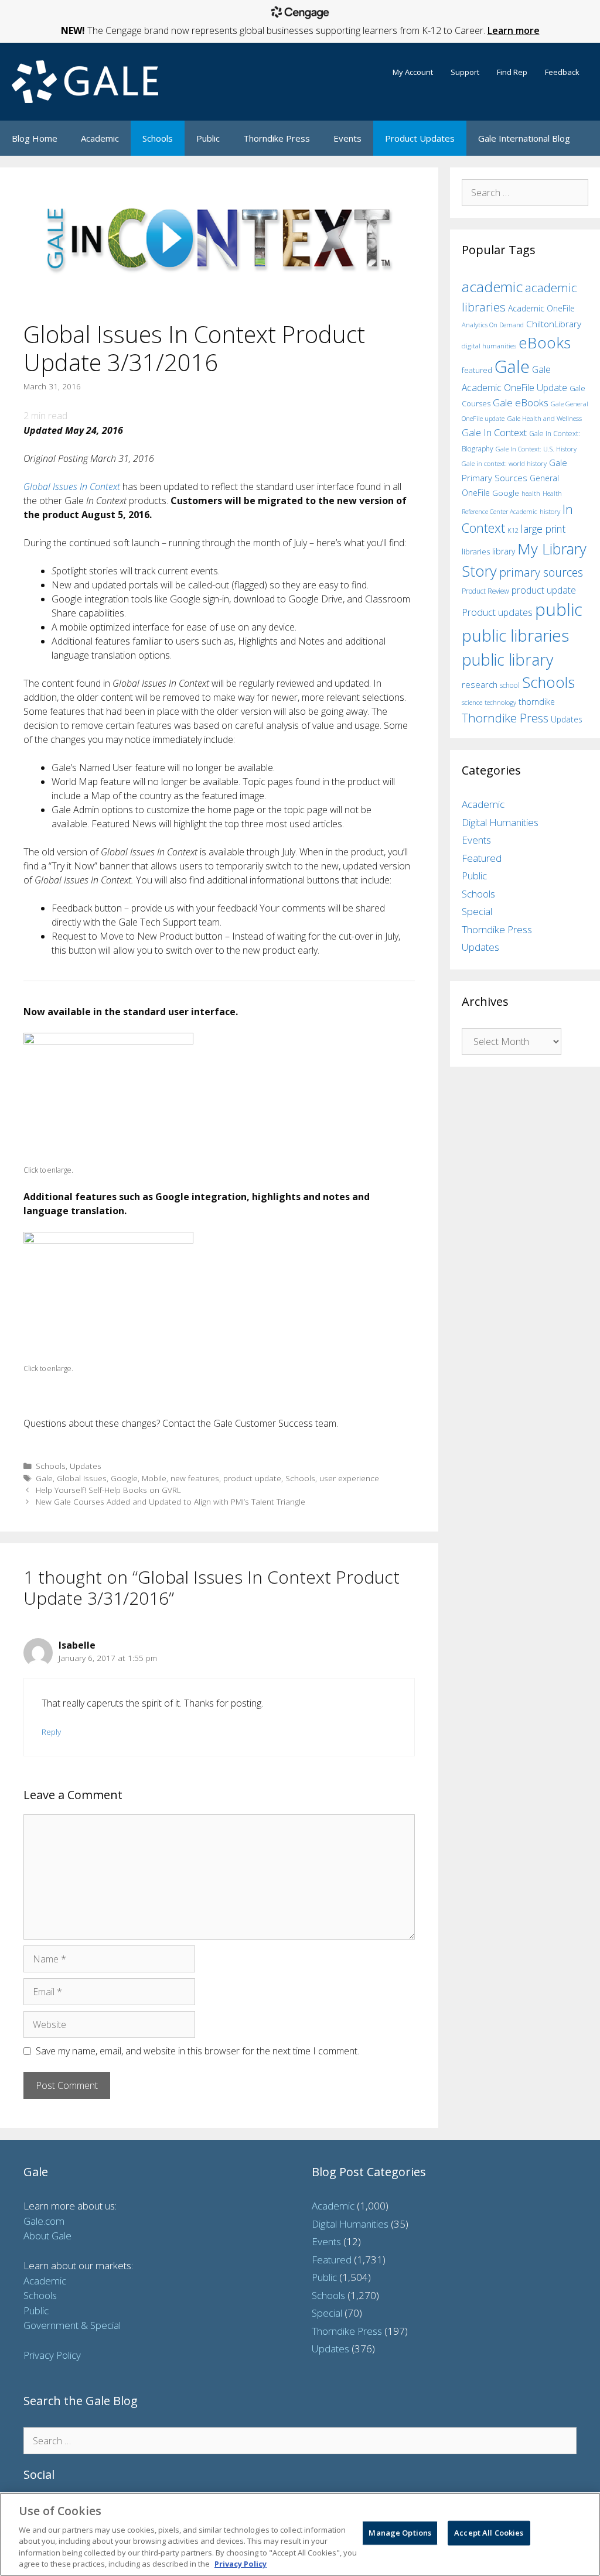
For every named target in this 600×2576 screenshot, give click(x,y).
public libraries (515, 635)
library (504, 551)
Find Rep (512, 72)
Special (477, 911)
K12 (513, 530)
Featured (482, 858)
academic (492, 287)
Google (124, 1478)
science (472, 702)
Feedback (562, 72)
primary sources (541, 572)
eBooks (545, 342)
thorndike (537, 702)
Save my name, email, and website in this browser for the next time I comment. (197, 2051)
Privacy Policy (52, 2355)
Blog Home (35, 138)
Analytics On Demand (493, 325)
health (531, 493)
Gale (44, 1478)
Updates (86, 1466)
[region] (300, 2534)
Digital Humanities (500, 822)
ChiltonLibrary (554, 324)
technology (500, 702)
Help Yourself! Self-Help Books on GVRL (108, 1490)
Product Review (485, 591)
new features (195, 1478)
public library (507, 660)
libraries (476, 551)
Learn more (514, 30)
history (550, 511)
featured (477, 370)
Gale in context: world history (504, 463)
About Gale (47, 2236)
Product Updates (420, 138)
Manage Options (400, 2533)
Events (347, 138)
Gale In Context (494, 432)
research (480, 684)
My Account (413, 72)
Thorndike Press (277, 138)
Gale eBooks (521, 402)
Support (465, 72)
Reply (51, 1731)
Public (208, 138)
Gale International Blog (524, 138)
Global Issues (82, 1478)
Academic (100, 138)
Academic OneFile (541, 308)
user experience (349, 1478)
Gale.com (44, 2221)
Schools (158, 138)
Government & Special (72, 2325)
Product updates (497, 612)
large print (543, 529)
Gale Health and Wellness (544, 418)
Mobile (154, 1478)
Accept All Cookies (489, 2533)
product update (252, 1478)
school (510, 685)
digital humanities (489, 346)
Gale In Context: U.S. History (536, 449)
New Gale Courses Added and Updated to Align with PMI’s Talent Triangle (171, 1501)
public (559, 609)
